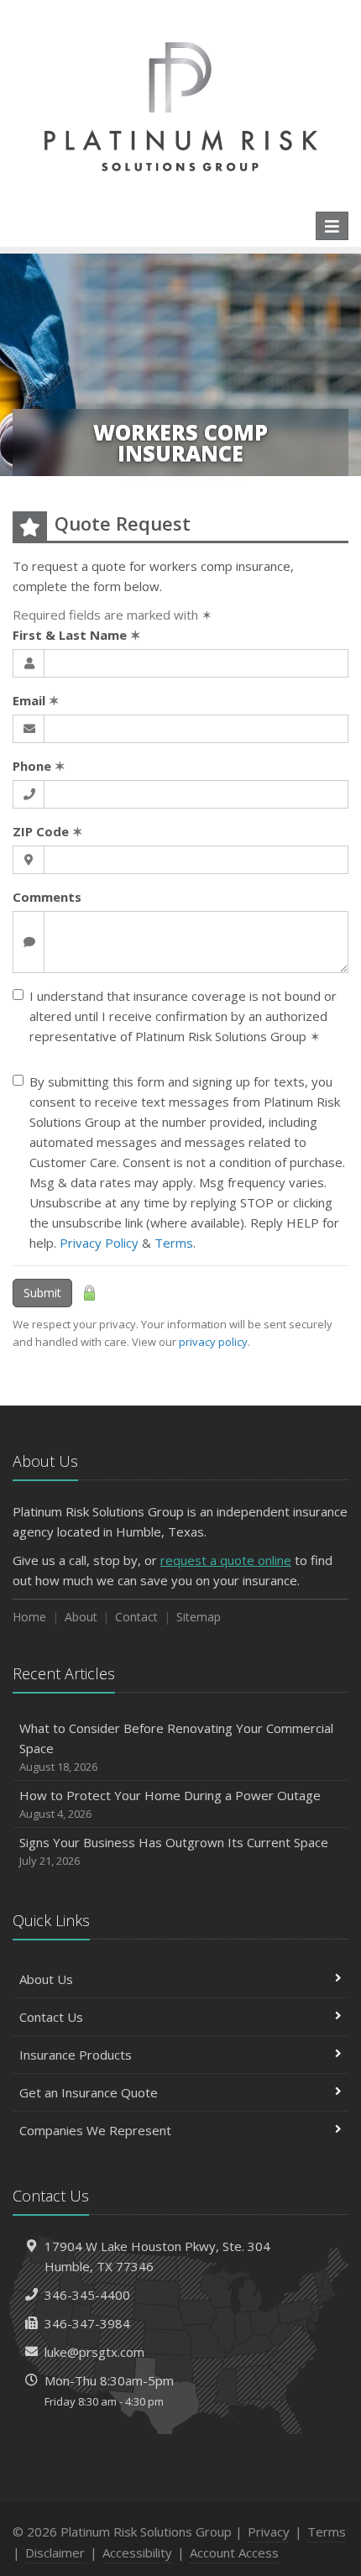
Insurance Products (76, 2055)
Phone (39, 766)
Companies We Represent (95, 2130)
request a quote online (226, 1560)
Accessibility (137, 2552)
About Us (46, 1979)
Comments (47, 897)
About (81, 1617)
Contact (136, 1617)
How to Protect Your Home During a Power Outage (170, 1804)
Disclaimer (55, 2552)
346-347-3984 (87, 2323)
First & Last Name (77, 635)
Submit (42, 1293)
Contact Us (51, 2017)
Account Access (234, 2552)
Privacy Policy (99, 1243)
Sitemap (199, 1617)
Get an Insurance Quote (89, 2092)
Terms (174, 1243)
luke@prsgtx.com (94, 2352)
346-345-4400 (87, 2295)
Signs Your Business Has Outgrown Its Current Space (174, 1851)
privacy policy (213, 1342)
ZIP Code (48, 831)
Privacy (269, 2531)
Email (36, 700)
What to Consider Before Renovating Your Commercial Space (176, 1747)
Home (29, 1617)
